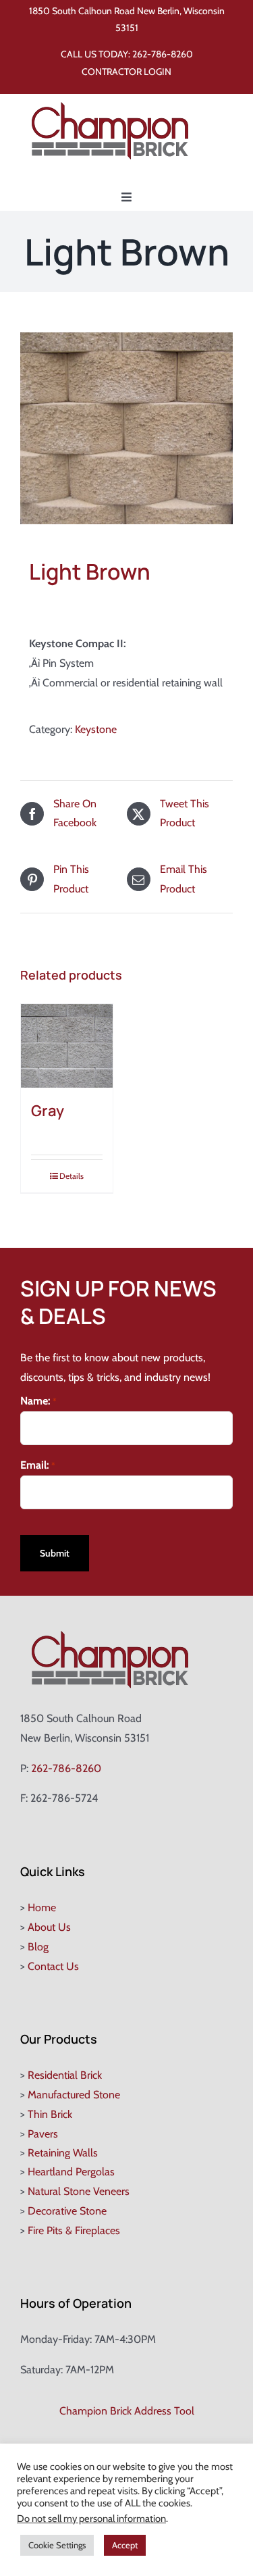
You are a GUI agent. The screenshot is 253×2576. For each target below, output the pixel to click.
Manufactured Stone (74, 2095)
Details (72, 1176)
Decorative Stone (67, 2211)
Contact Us (53, 1966)
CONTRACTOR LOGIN (126, 72)
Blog (38, 1947)
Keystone (96, 729)
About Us (49, 1927)
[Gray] (67, 1046)
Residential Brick (65, 2075)
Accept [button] (125, 2545)
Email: (38, 1465)
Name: (38, 1401)
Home (42, 1908)
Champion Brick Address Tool (127, 2411)
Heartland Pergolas (71, 2172)
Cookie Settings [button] (57, 2545)
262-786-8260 (163, 54)
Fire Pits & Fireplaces (74, 2230)
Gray (48, 1111)
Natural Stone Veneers (79, 2191)
